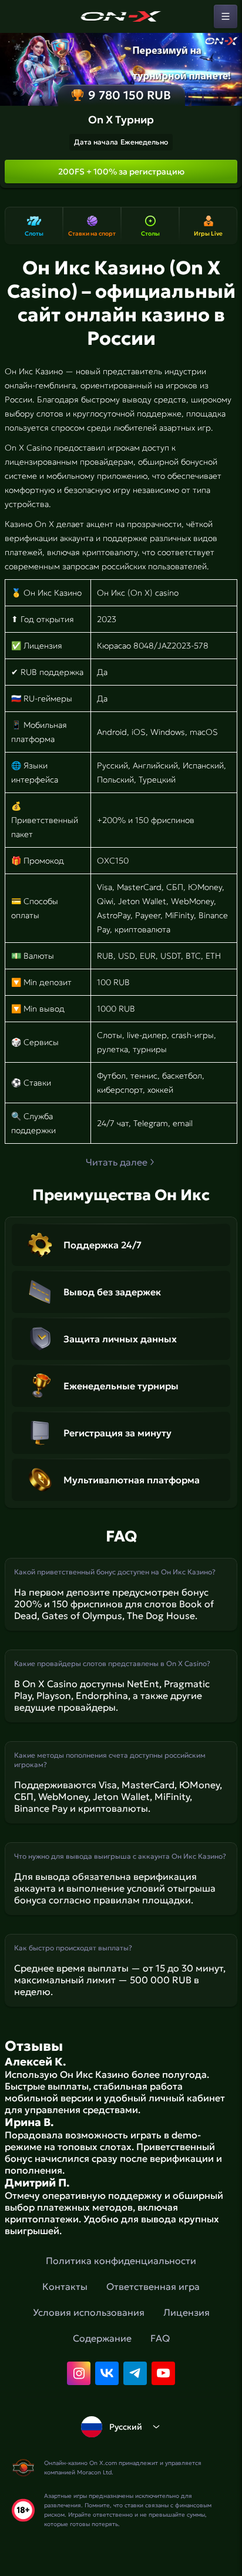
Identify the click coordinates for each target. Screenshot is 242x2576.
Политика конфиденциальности (121, 2261)
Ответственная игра (153, 2286)
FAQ (160, 2338)
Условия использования (89, 2312)
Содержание (102, 2338)
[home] (121, 16)
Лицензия (186, 2312)
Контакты (65, 2286)
